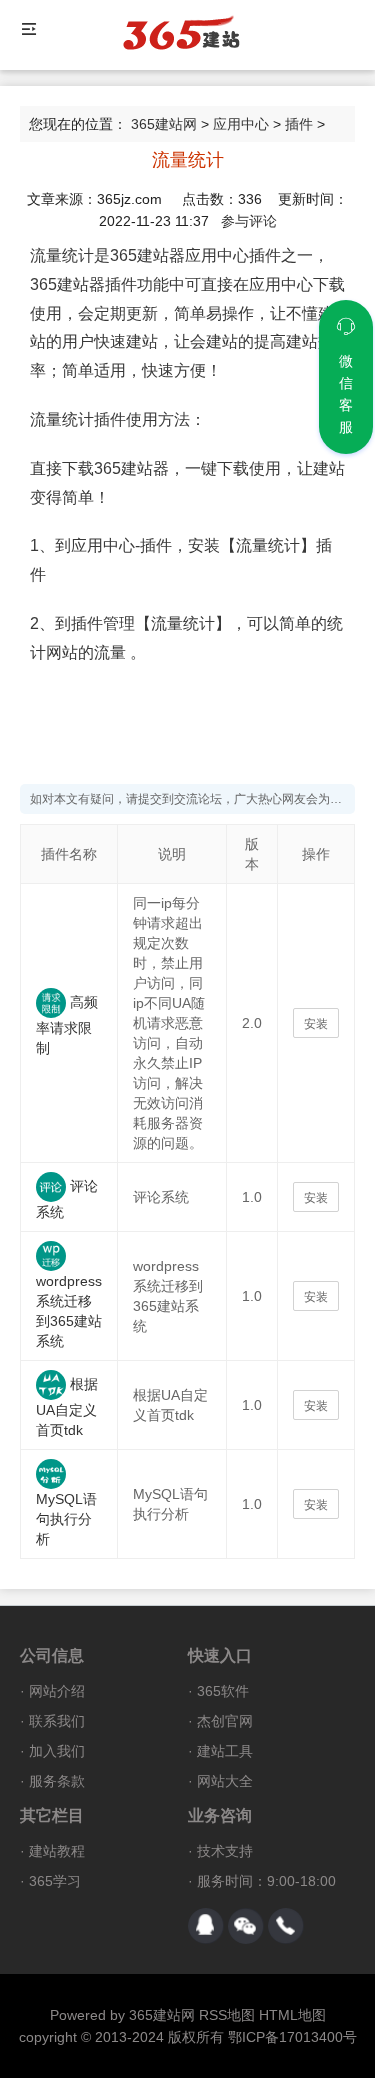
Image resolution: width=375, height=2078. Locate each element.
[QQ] (206, 1926)
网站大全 (225, 1781)
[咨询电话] (286, 1926)
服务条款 (57, 1781)
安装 (316, 1024)
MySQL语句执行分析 (66, 1519)
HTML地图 (292, 2015)
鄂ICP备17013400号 (292, 2037)
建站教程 (57, 1851)
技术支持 (225, 1851)
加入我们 (57, 1751)
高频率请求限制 (67, 1025)
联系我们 (57, 1721)
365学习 (55, 1881)
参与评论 (249, 221)
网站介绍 (57, 1691)
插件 (299, 124)
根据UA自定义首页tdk (67, 1407)
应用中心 (241, 124)
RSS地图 (227, 2015)
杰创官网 (225, 1721)
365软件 (223, 1691)
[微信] (246, 1926)
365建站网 (164, 124)
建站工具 (225, 1751)
